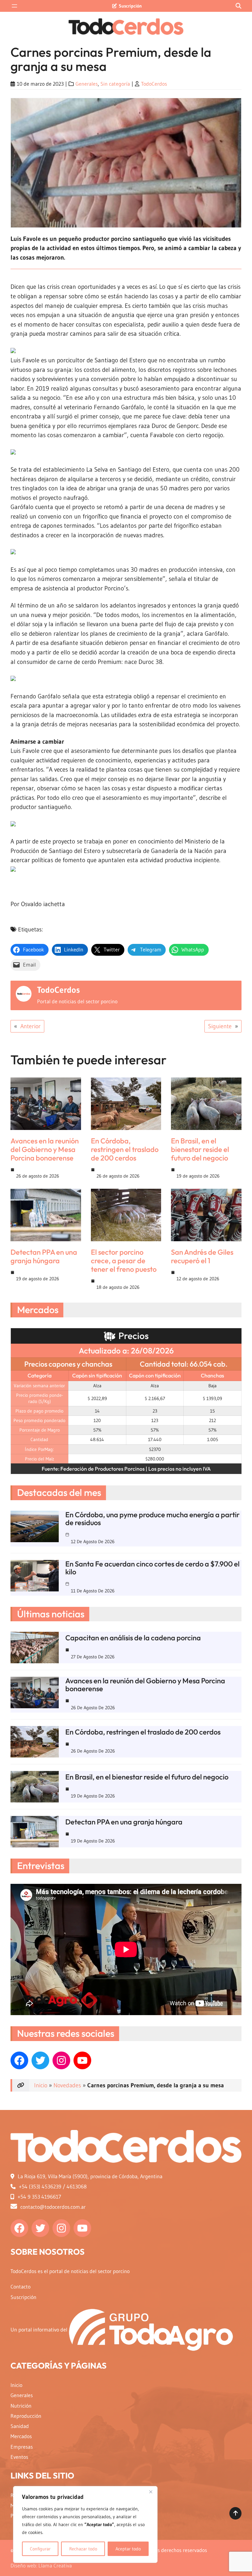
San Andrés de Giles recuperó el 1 (202, 1256)
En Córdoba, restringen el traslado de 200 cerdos (125, 1149)
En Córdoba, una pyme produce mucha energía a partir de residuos (152, 1519)
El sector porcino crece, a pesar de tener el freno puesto (124, 1261)
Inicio (41, 2085)
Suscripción (130, 6)
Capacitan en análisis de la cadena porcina (133, 1638)
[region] (85, 2524)
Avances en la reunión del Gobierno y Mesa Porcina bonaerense (45, 1149)
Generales (87, 84)
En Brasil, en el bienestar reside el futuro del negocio (200, 1149)
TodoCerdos (154, 84)
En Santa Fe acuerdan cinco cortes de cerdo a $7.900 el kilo (152, 1568)
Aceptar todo (128, 2549)
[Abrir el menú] (14, 6)
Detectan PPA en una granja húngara (44, 1256)
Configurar (40, 2549)
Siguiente (220, 1026)
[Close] (151, 2492)
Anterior (31, 1026)
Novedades (67, 2085)
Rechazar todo (83, 2549)
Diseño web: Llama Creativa (41, 2566)
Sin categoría (115, 84)
